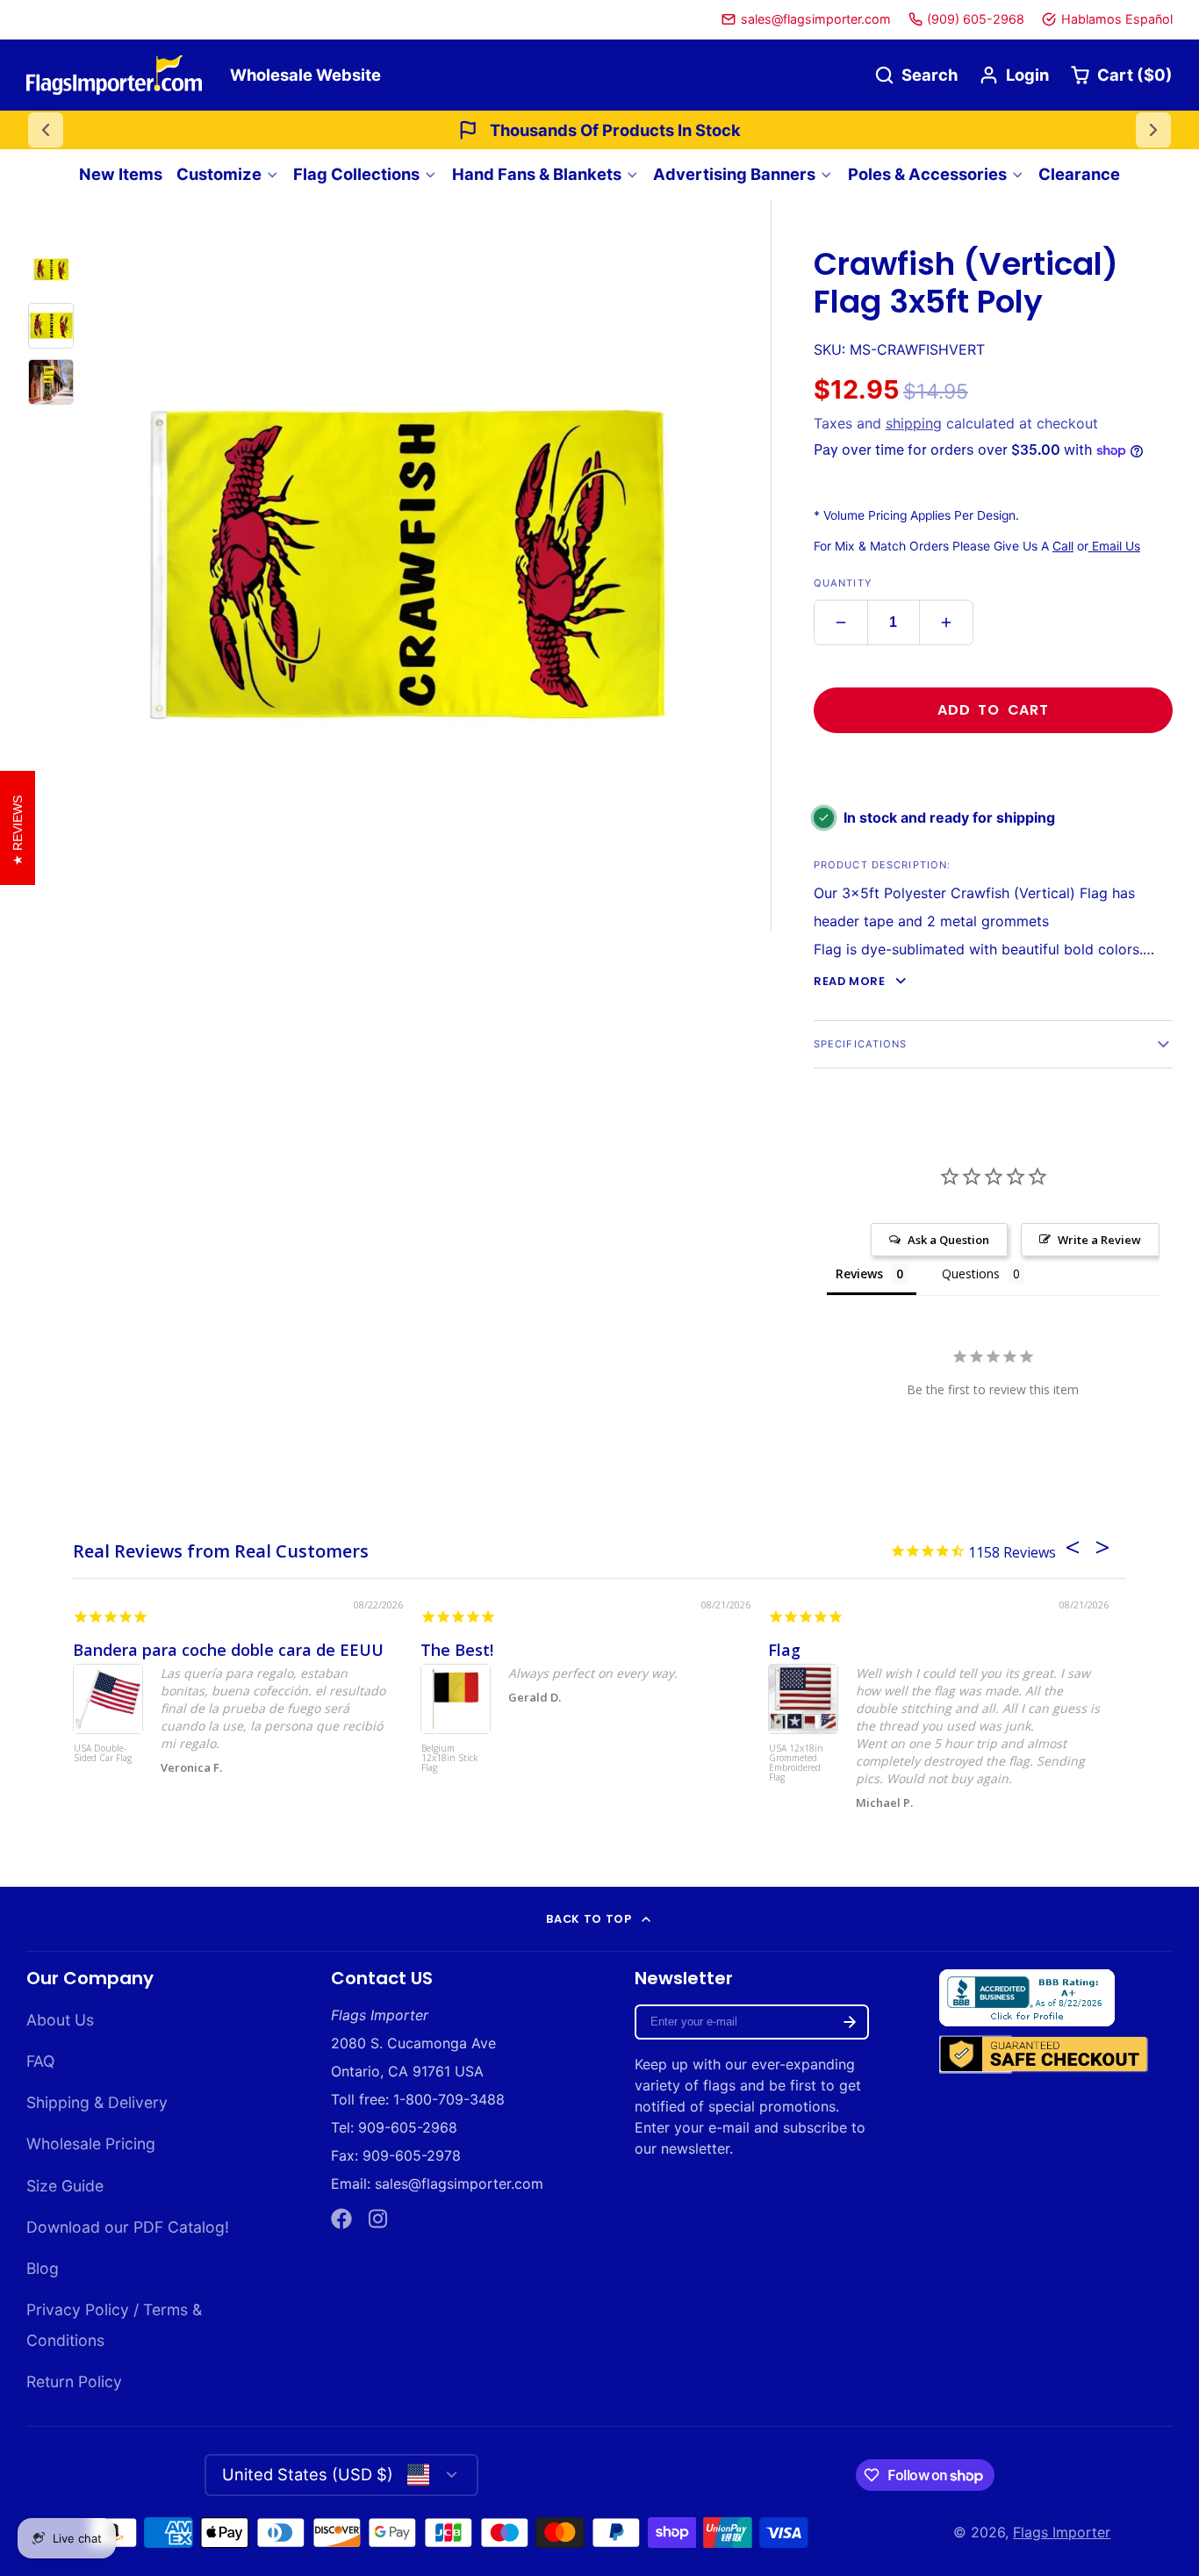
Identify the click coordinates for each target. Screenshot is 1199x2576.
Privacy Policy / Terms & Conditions (114, 2325)
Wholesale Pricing (91, 2144)
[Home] (114, 75)
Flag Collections (356, 174)
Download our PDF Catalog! (128, 2227)
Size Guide (65, 2186)
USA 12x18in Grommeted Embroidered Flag (796, 1763)
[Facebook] (341, 2219)
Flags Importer (1062, 2532)
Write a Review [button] (1099, 1240)
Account (1014, 75)
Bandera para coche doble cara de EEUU (228, 1650)
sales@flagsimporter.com (816, 19)
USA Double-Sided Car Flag (103, 1754)
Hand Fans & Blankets (537, 174)
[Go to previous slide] (46, 130)
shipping (914, 423)
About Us (60, 2020)
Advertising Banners (734, 174)
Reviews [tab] (859, 1274)
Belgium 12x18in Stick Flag (450, 1759)
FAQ (40, 2061)
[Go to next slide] (1153, 130)
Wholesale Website (305, 75)
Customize (219, 174)
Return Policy (74, 2382)
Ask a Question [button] (948, 1240)
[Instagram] (379, 2219)
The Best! (457, 1650)
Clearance (1079, 174)
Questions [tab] (971, 1274)
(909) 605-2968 (976, 19)
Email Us (1114, 546)
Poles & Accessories (927, 174)
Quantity (843, 583)
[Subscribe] (850, 2022)
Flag (784, 1650)
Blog (43, 2268)
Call (1063, 546)
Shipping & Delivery (97, 2102)
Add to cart (993, 710)
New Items (121, 174)
